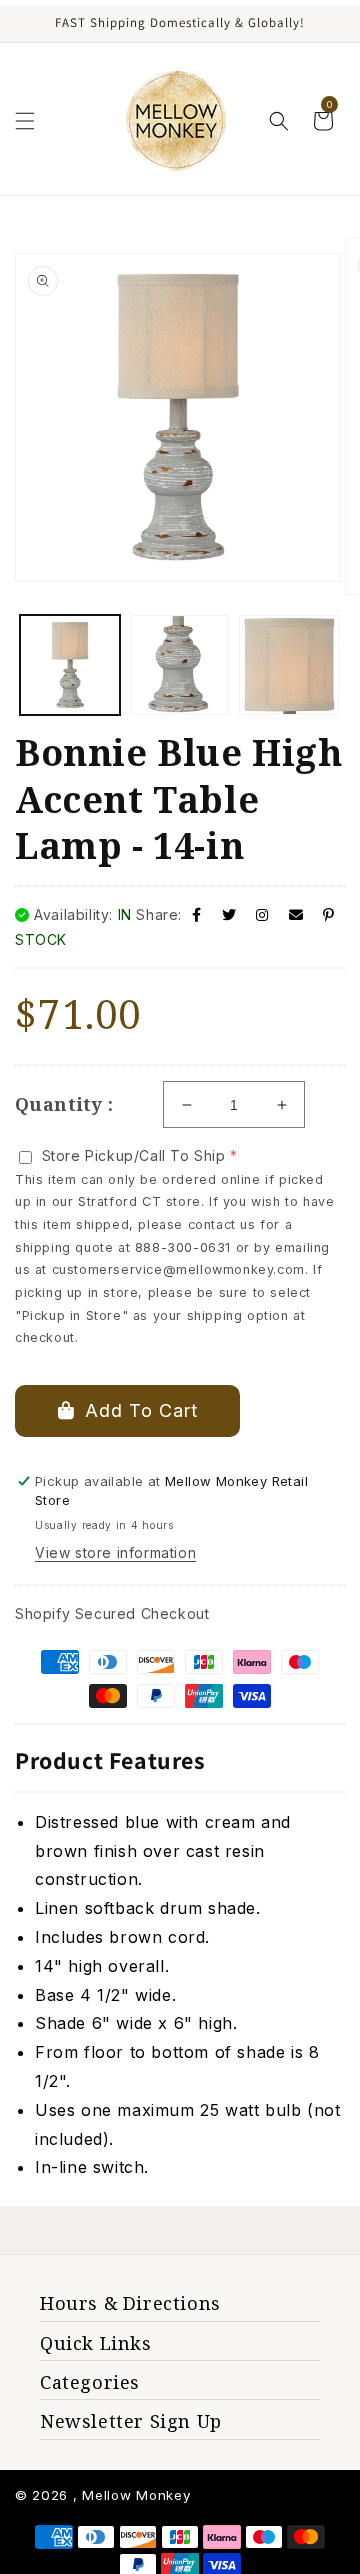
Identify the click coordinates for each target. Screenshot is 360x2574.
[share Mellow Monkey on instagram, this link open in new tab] (262, 914)
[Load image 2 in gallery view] (180, 665)
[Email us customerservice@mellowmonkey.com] (296, 914)
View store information (115, 1552)
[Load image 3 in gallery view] (289, 665)
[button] (25, 121)
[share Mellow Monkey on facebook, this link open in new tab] (197, 914)
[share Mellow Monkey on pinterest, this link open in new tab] (329, 914)
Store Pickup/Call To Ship (134, 1155)
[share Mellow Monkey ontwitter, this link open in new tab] (229, 914)
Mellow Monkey (136, 2495)
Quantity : (64, 1104)
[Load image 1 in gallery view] (70, 665)
